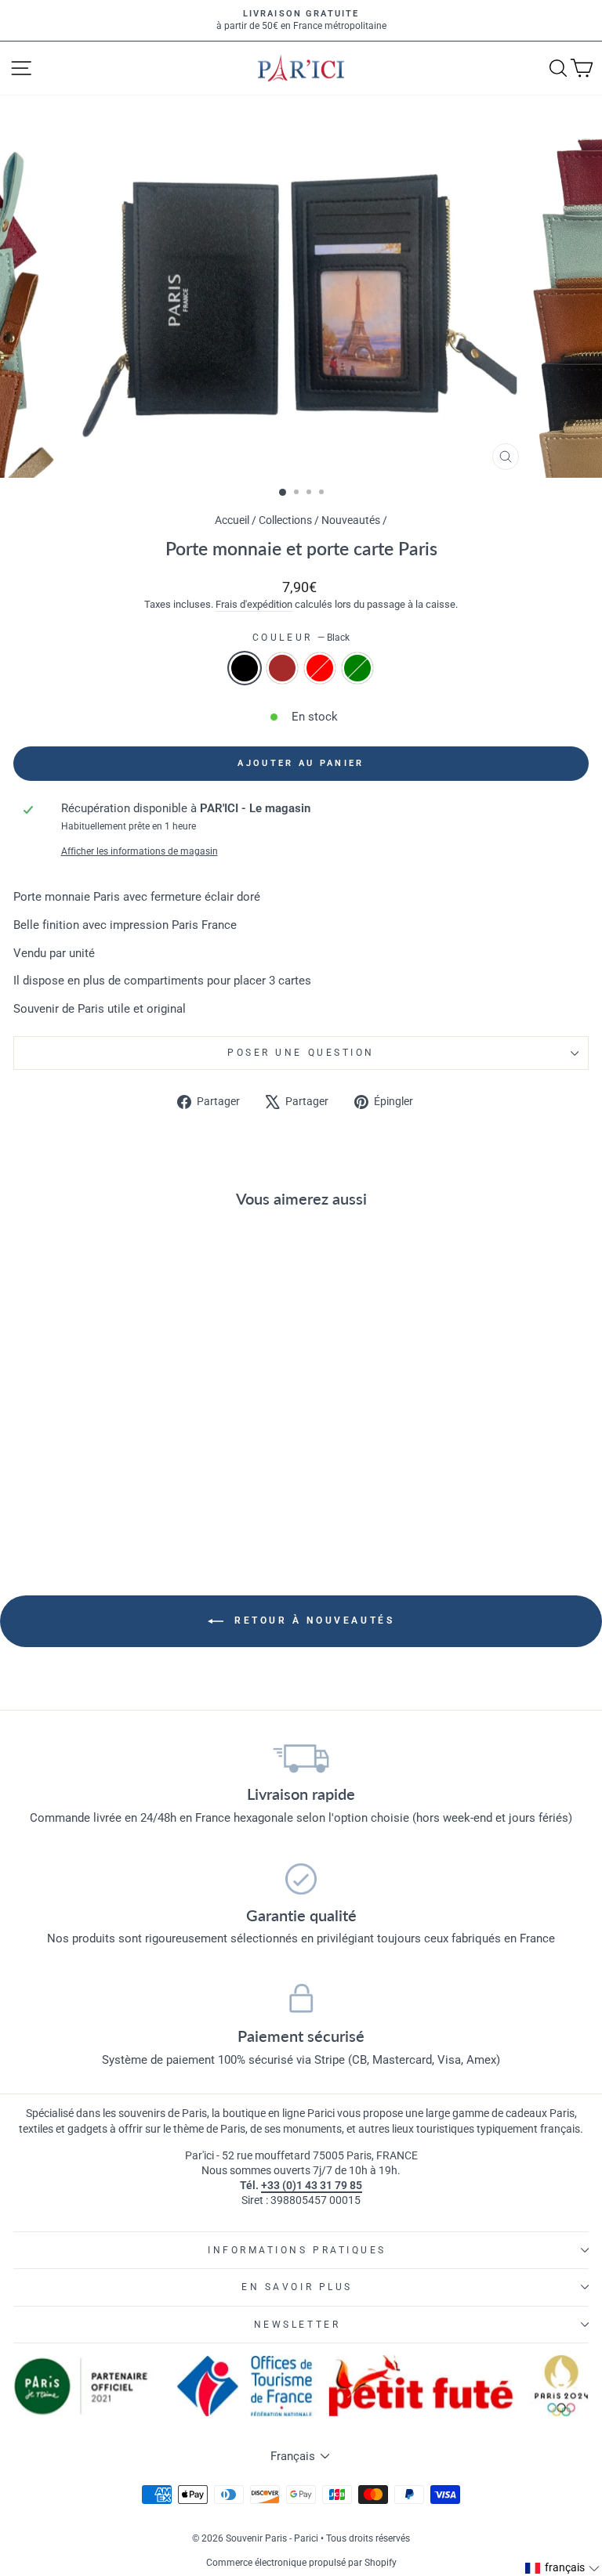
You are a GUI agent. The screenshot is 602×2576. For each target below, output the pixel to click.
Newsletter (297, 2325)
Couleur (301, 638)
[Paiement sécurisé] (301, 2000)
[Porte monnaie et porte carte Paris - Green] (151, 1503)
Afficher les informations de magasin (140, 851)
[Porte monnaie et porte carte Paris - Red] (133, 1503)
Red (320, 668)
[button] (563, 2568)
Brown (282, 668)
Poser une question (301, 1053)
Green (357, 668)
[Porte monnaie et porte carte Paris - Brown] (115, 1503)
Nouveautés (351, 520)
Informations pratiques (297, 2250)
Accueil (232, 520)
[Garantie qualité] (301, 1879)
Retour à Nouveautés (312, 1620)
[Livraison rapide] (301, 1758)
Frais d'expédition (254, 604)
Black (245, 668)
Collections (285, 520)
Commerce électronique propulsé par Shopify (301, 2563)
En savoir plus (297, 2287)
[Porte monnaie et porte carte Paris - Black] (97, 1503)
